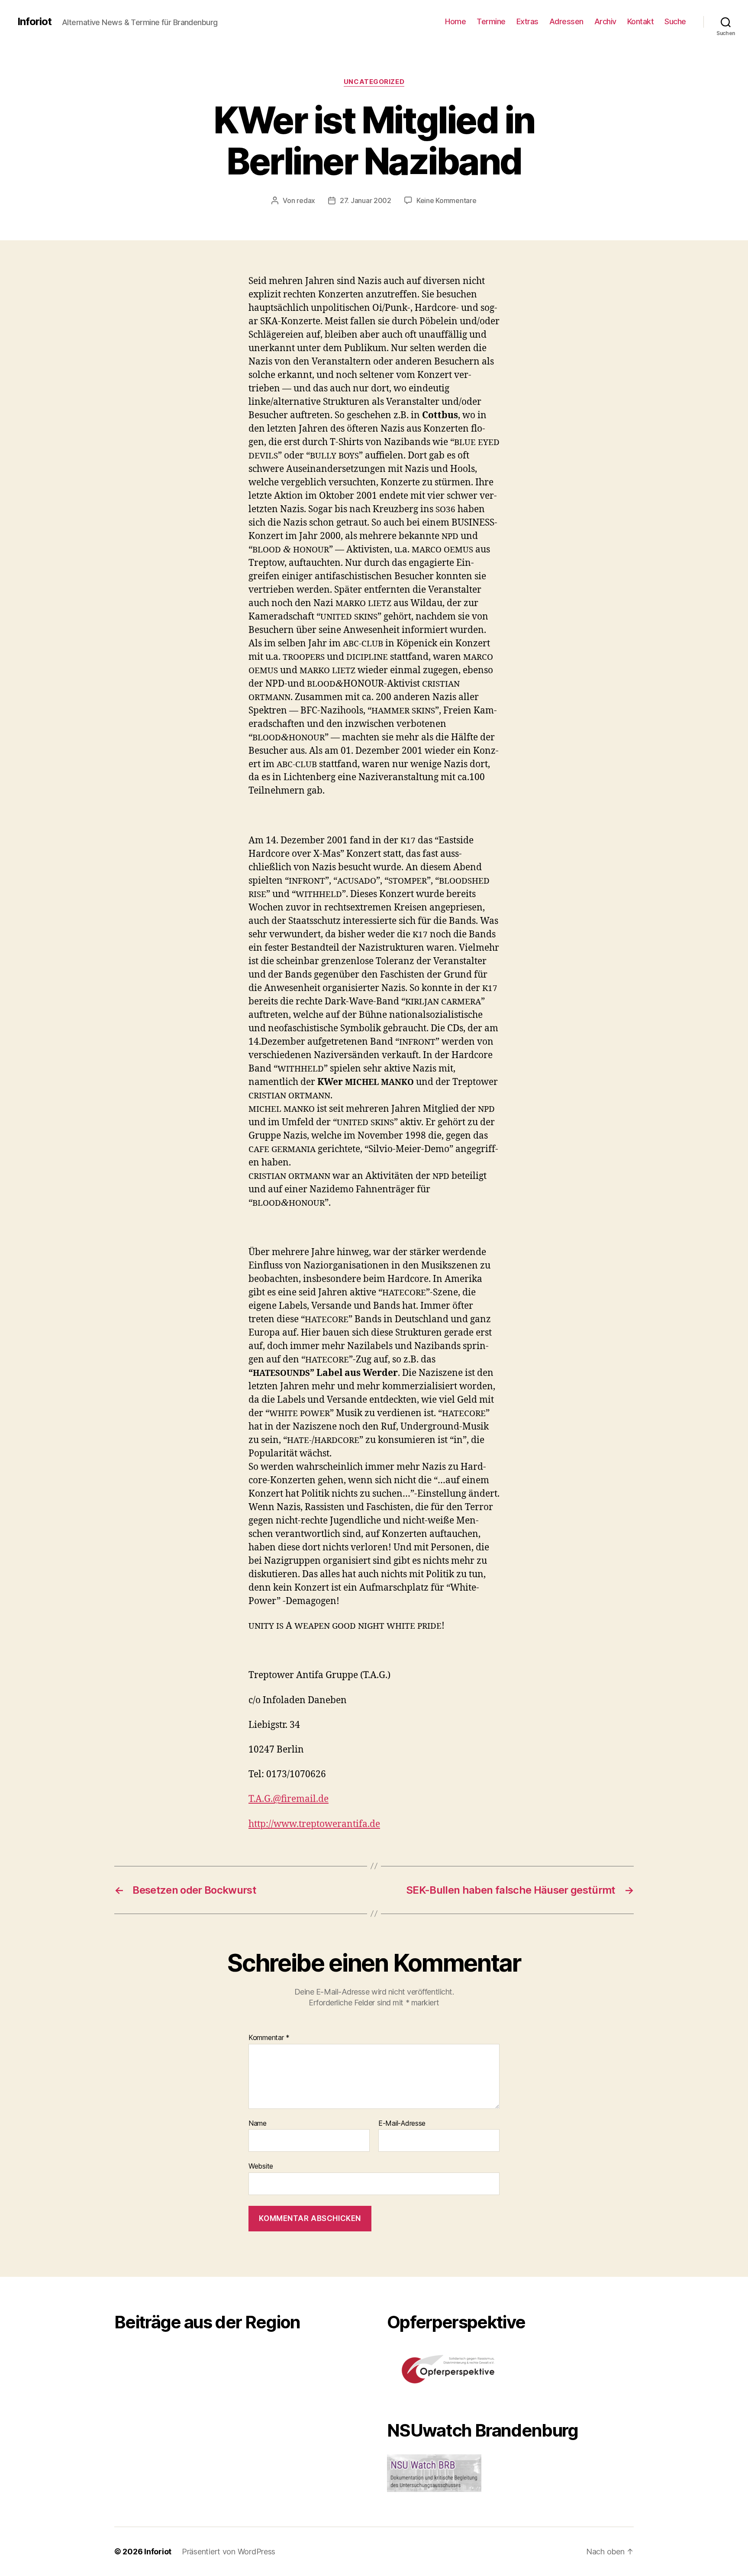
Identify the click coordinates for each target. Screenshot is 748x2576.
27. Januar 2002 (366, 200)
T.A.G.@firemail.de (289, 1799)
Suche (675, 21)
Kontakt (641, 21)
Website (261, 2166)
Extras (527, 21)
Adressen (566, 21)
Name (258, 2124)
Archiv (605, 21)
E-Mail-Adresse (402, 2124)
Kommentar (269, 2038)
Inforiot (34, 22)
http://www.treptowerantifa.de (314, 1824)
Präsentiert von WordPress (229, 2552)
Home (455, 21)
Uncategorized (374, 82)
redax (306, 200)
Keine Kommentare (447, 200)
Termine (491, 21)
